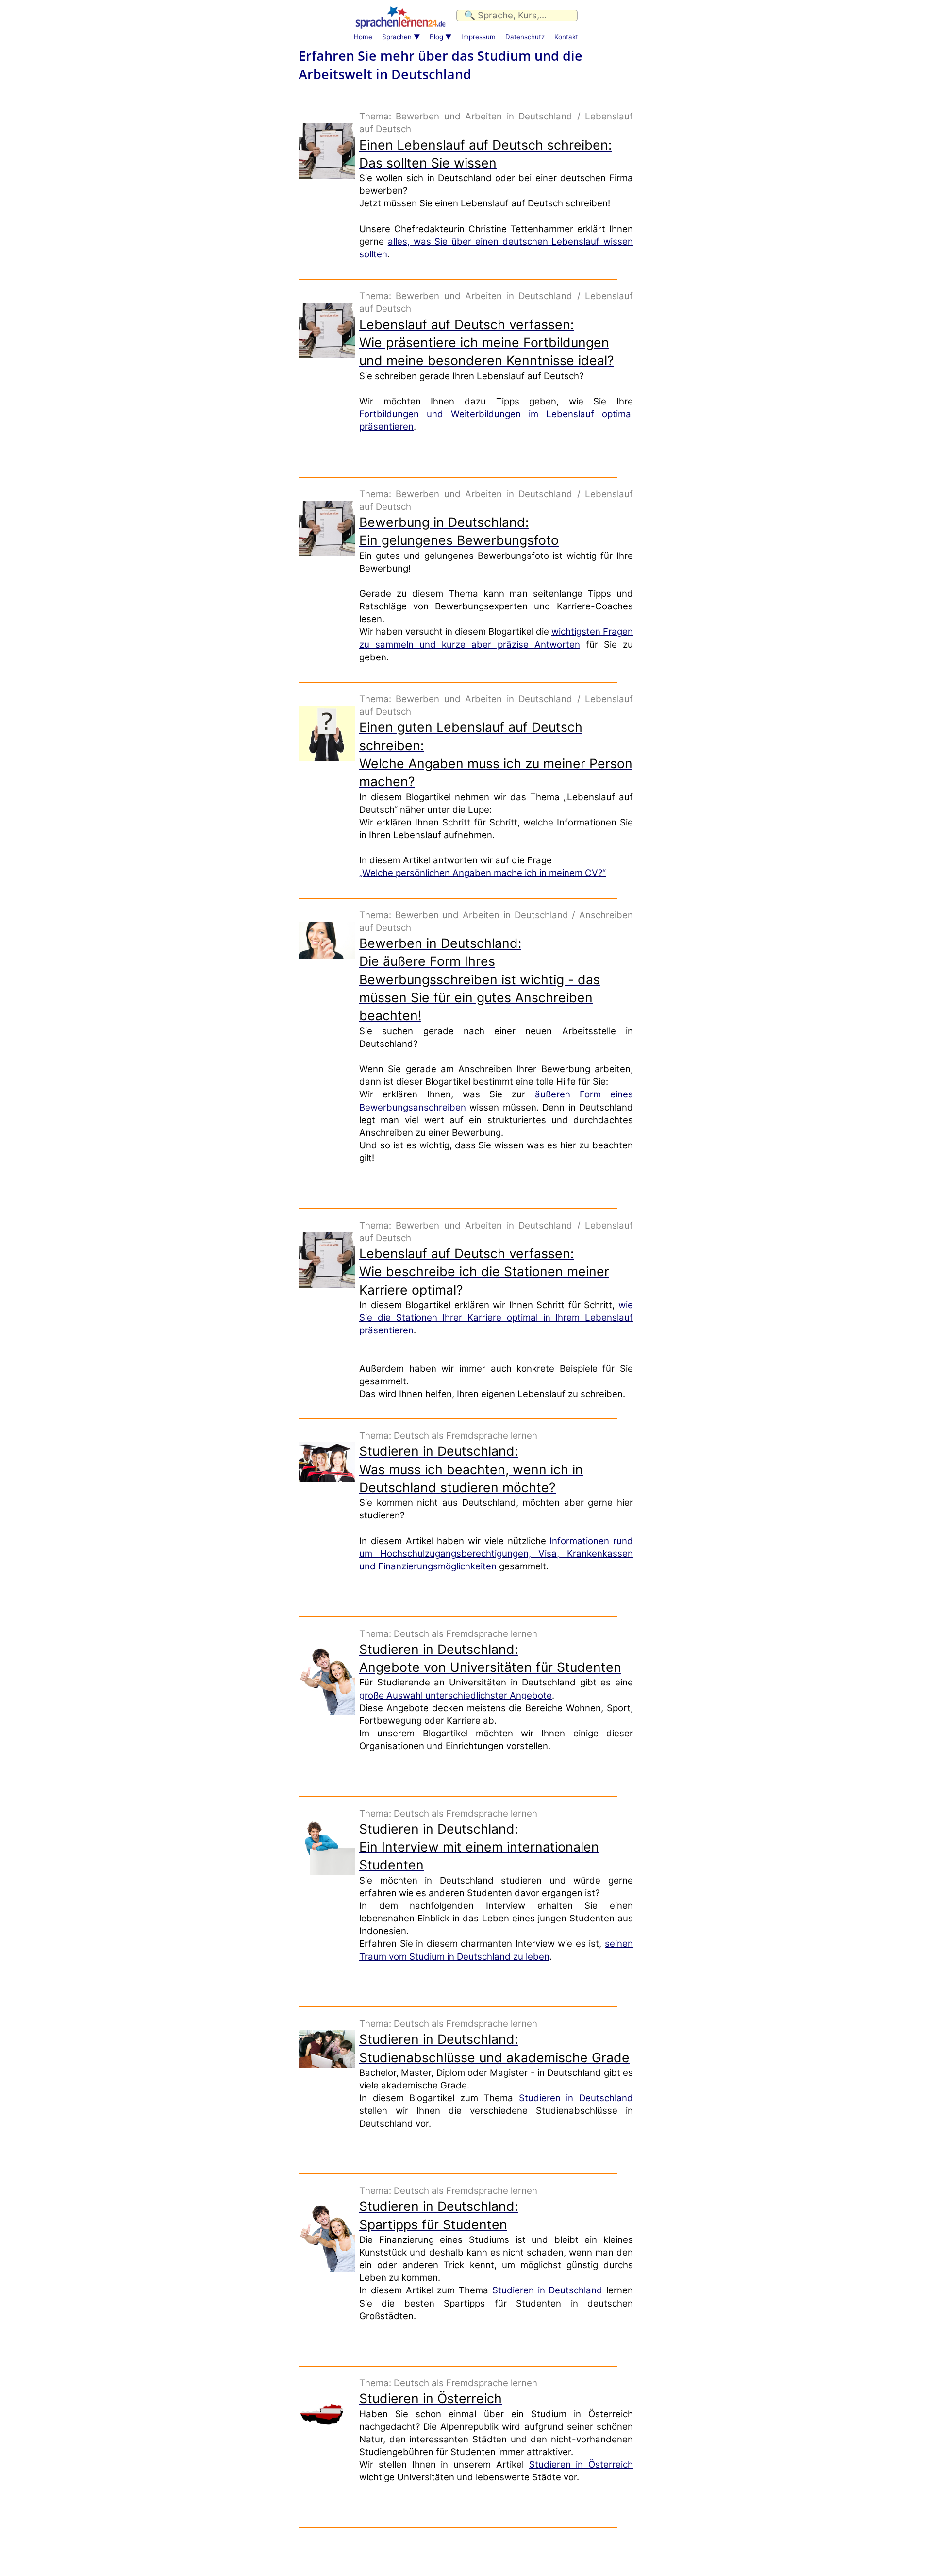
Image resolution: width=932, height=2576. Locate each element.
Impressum (478, 37)
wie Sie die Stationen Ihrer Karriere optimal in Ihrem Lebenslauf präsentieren (496, 1318)
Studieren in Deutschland (576, 2098)
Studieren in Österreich (581, 2465)
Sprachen (397, 37)
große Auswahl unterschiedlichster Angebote (456, 1695)
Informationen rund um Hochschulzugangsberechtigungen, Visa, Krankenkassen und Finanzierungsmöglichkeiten (496, 1554)
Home (363, 37)
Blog (436, 37)
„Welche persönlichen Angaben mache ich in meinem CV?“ (483, 873)
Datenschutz (525, 37)
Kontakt (566, 37)
